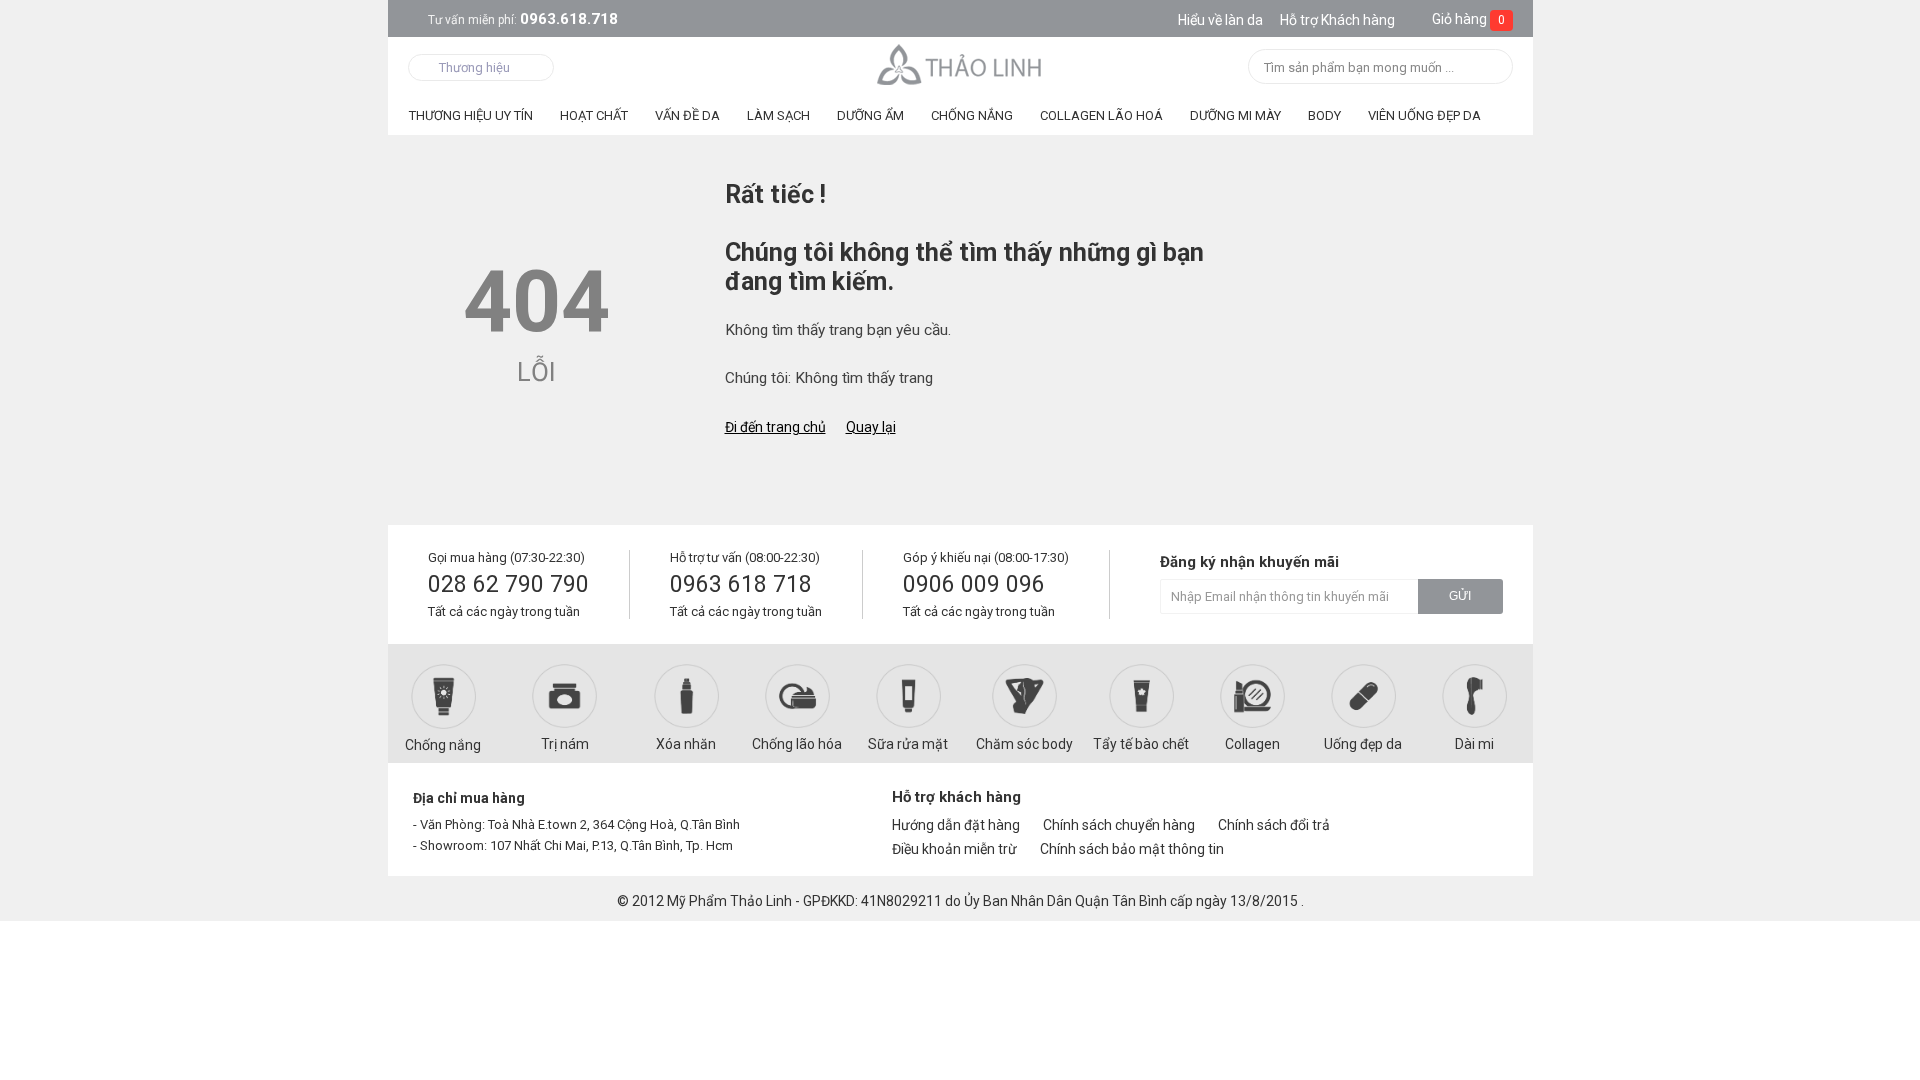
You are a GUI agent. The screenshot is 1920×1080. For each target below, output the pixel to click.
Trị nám (565, 744)
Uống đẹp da (1363, 744)
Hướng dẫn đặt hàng (956, 825)
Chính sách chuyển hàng (1119, 825)
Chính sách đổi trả (1274, 825)
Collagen (1252, 744)
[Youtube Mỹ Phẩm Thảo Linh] (1448, 806)
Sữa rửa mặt (908, 744)
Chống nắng (443, 745)
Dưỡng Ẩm (870, 115)
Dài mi (1474, 744)
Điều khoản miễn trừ (954, 849)
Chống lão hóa (797, 744)
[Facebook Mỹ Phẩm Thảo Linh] (1413, 806)
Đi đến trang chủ (775, 427)
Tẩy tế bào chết (1141, 744)
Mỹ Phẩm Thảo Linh (729, 901)
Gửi (1460, 596)
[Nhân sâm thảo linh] (960, 64)
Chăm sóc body (1024, 744)
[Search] (1491, 68)
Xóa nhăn (686, 744)
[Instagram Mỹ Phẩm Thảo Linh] (1482, 806)
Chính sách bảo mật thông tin (1132, 849)
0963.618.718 (523, 19)
